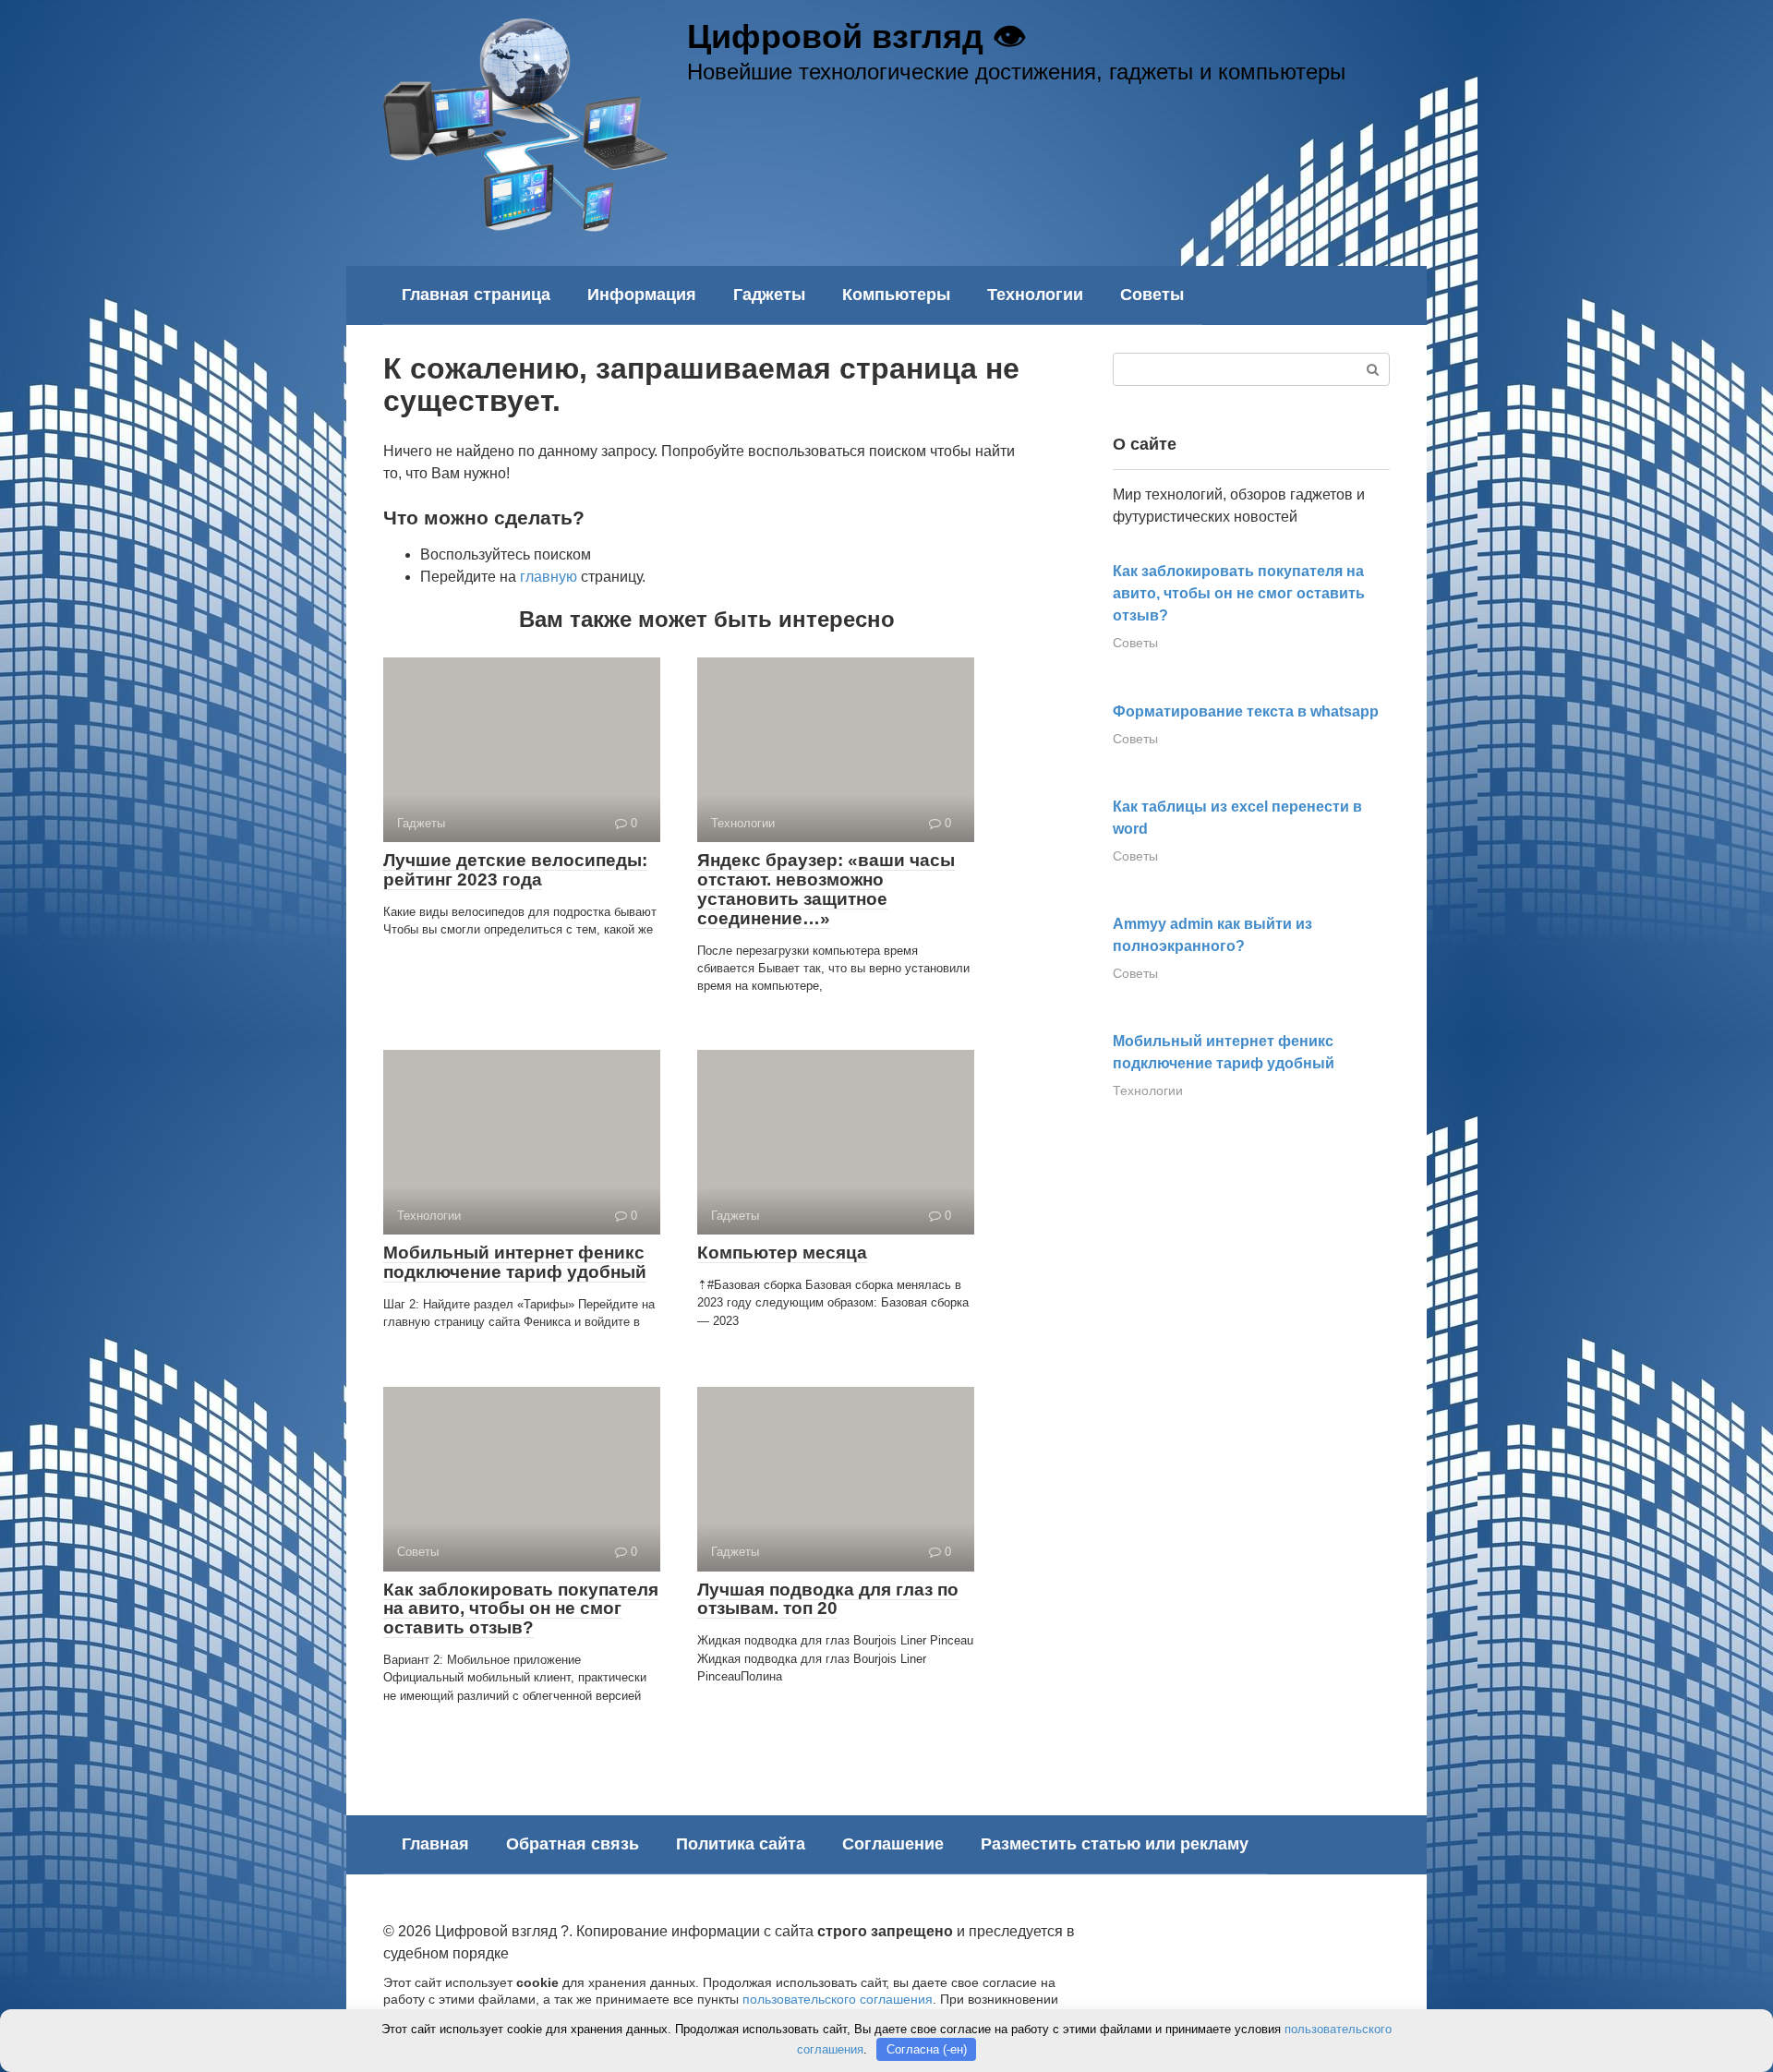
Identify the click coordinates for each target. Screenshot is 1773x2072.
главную (549, 577)
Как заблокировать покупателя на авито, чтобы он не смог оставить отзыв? (521, 1609)
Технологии (1035, 295)
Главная (435, 1844)
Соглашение (893, 1844)
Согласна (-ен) (927, 2049)
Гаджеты (769, 295)
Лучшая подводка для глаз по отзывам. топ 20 (828, 1599)
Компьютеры (896, 295)
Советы (1152, 295)
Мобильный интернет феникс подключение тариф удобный (515, 1262)
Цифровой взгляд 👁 (856, 36)
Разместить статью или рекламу (1115, 1844)
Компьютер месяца (782, 1253)
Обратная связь (573, 1844)
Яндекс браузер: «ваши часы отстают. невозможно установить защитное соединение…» (826, 889)
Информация (642, 295)
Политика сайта (741, 1844)
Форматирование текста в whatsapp (1246, 711)
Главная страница (476, 295)
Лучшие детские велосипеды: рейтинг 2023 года (515, 870)
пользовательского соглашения (838, 1999)
